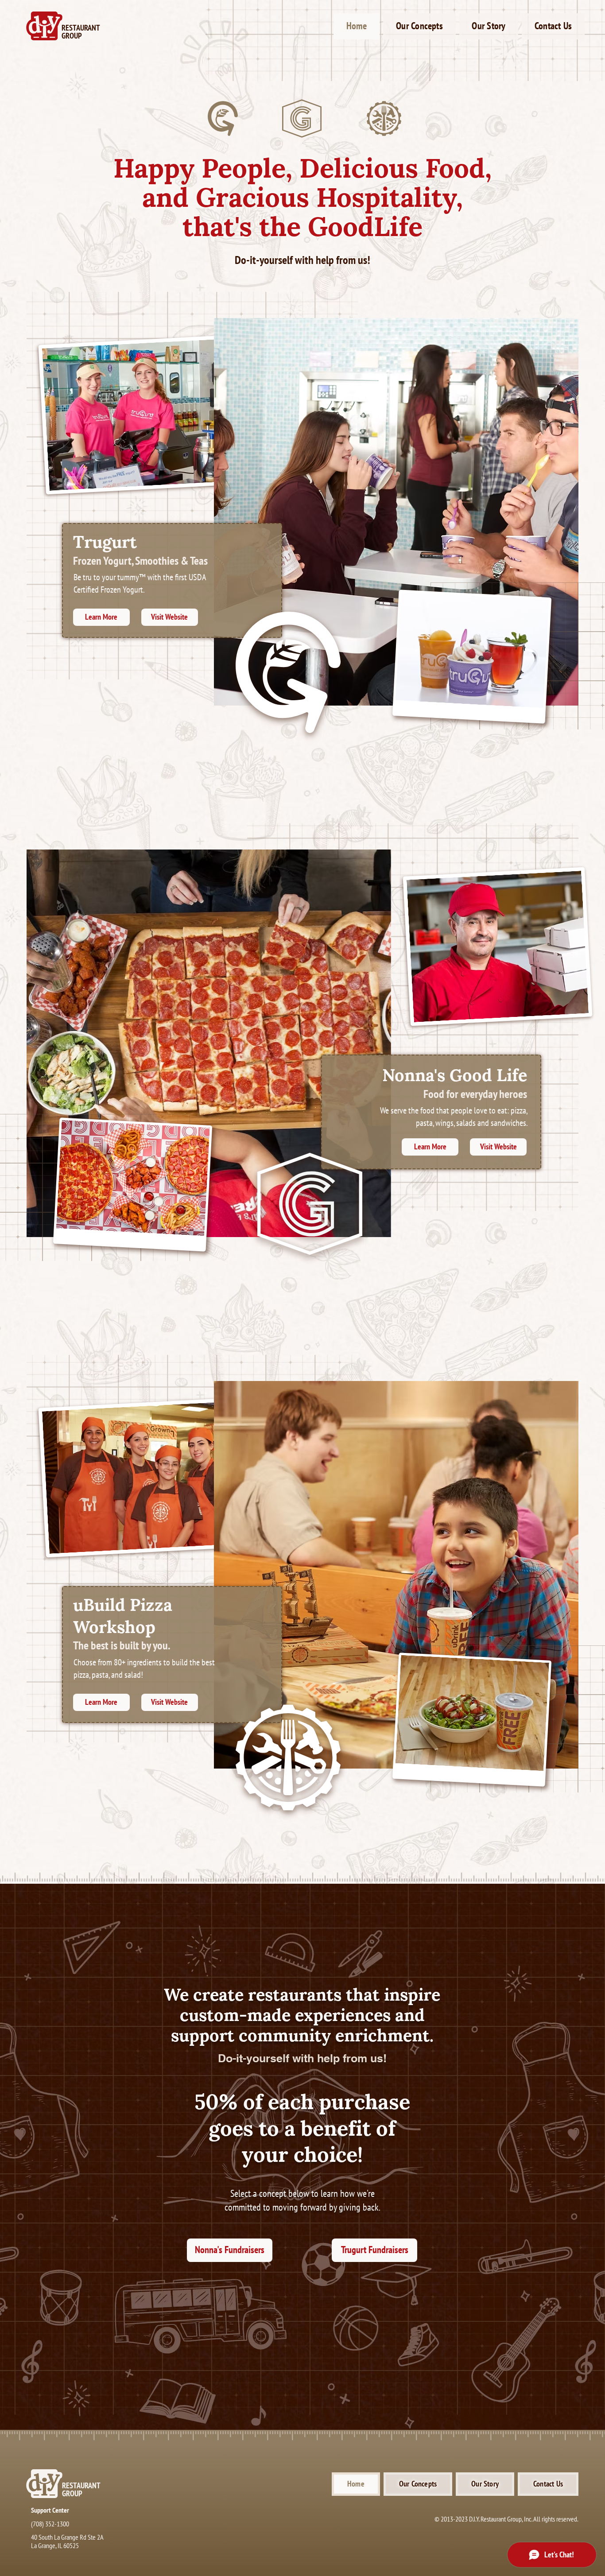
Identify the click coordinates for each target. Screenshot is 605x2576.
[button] (419, 26)
